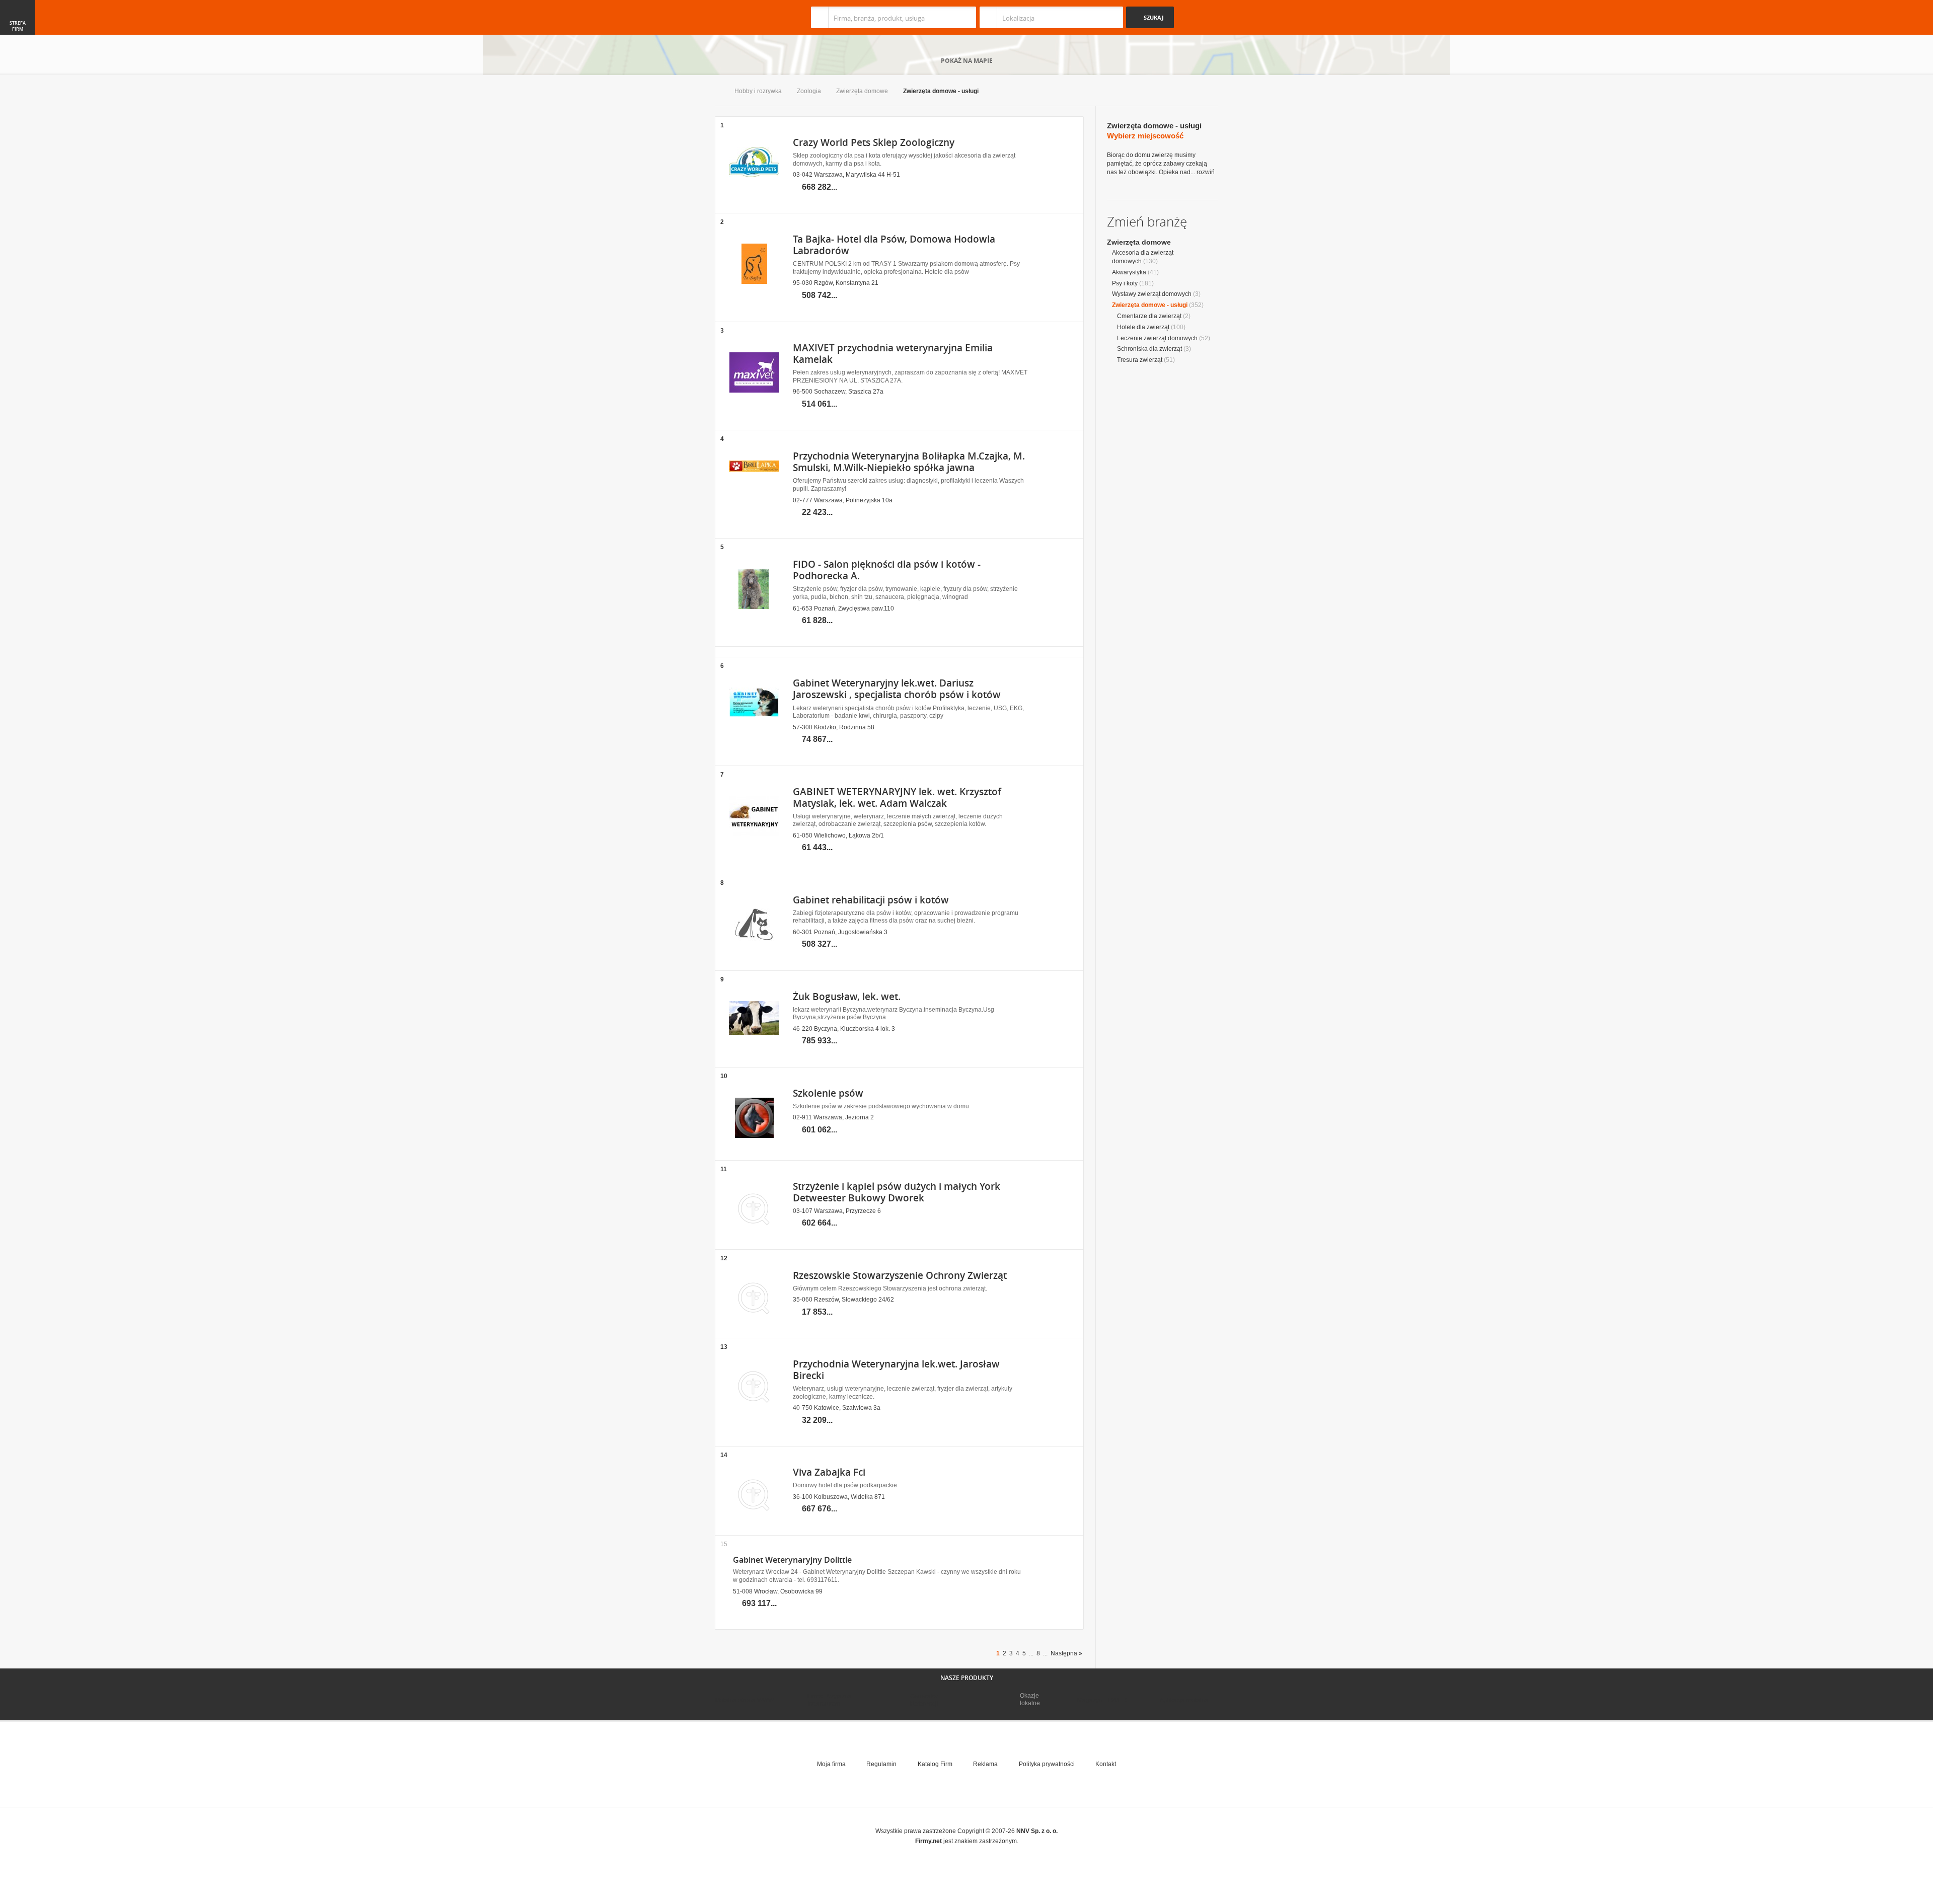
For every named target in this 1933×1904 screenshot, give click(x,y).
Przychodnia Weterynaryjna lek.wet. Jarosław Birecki (896, 1370)
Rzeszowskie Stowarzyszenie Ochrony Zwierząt (900, 1275)
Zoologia (809, 91)
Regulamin (881, 1764)
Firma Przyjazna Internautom (830, 1700)
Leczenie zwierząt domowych (1157, 338)
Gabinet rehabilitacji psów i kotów (871, 900)
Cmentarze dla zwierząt (1149, 316)
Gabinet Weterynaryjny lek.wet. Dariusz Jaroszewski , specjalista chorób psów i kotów (897, 689)
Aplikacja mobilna (1184, 1700)
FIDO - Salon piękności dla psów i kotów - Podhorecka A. (887, 570)
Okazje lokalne (1030, 1699)
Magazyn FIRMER (1102, 1700)
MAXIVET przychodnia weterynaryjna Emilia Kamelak (893, 354)
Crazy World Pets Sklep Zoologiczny (874, 142)
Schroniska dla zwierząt (1149, 349)
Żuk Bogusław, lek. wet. (847, 997)
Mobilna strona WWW (744, 1700)
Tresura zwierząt (1140, 360)
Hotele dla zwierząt (1143, 327)
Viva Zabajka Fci (829, 1472)
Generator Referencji (924, 1700)
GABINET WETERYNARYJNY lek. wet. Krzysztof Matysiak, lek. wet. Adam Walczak (897, 797)
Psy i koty (1125, 283)
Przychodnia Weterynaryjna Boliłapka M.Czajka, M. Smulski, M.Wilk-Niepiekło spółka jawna (909, 462)
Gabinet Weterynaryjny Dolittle (792, 1560)
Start (717, 92)
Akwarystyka (1129, 272)
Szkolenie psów (828, 1093)
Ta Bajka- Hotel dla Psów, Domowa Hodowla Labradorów (894, 245)
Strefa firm (18, 26)
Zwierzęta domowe (862, 91)
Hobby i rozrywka (758, 91)
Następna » (1066, 1653)
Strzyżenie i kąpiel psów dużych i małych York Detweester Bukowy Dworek (897, 1192)
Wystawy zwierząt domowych (1152, 294)
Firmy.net (745, 17)
